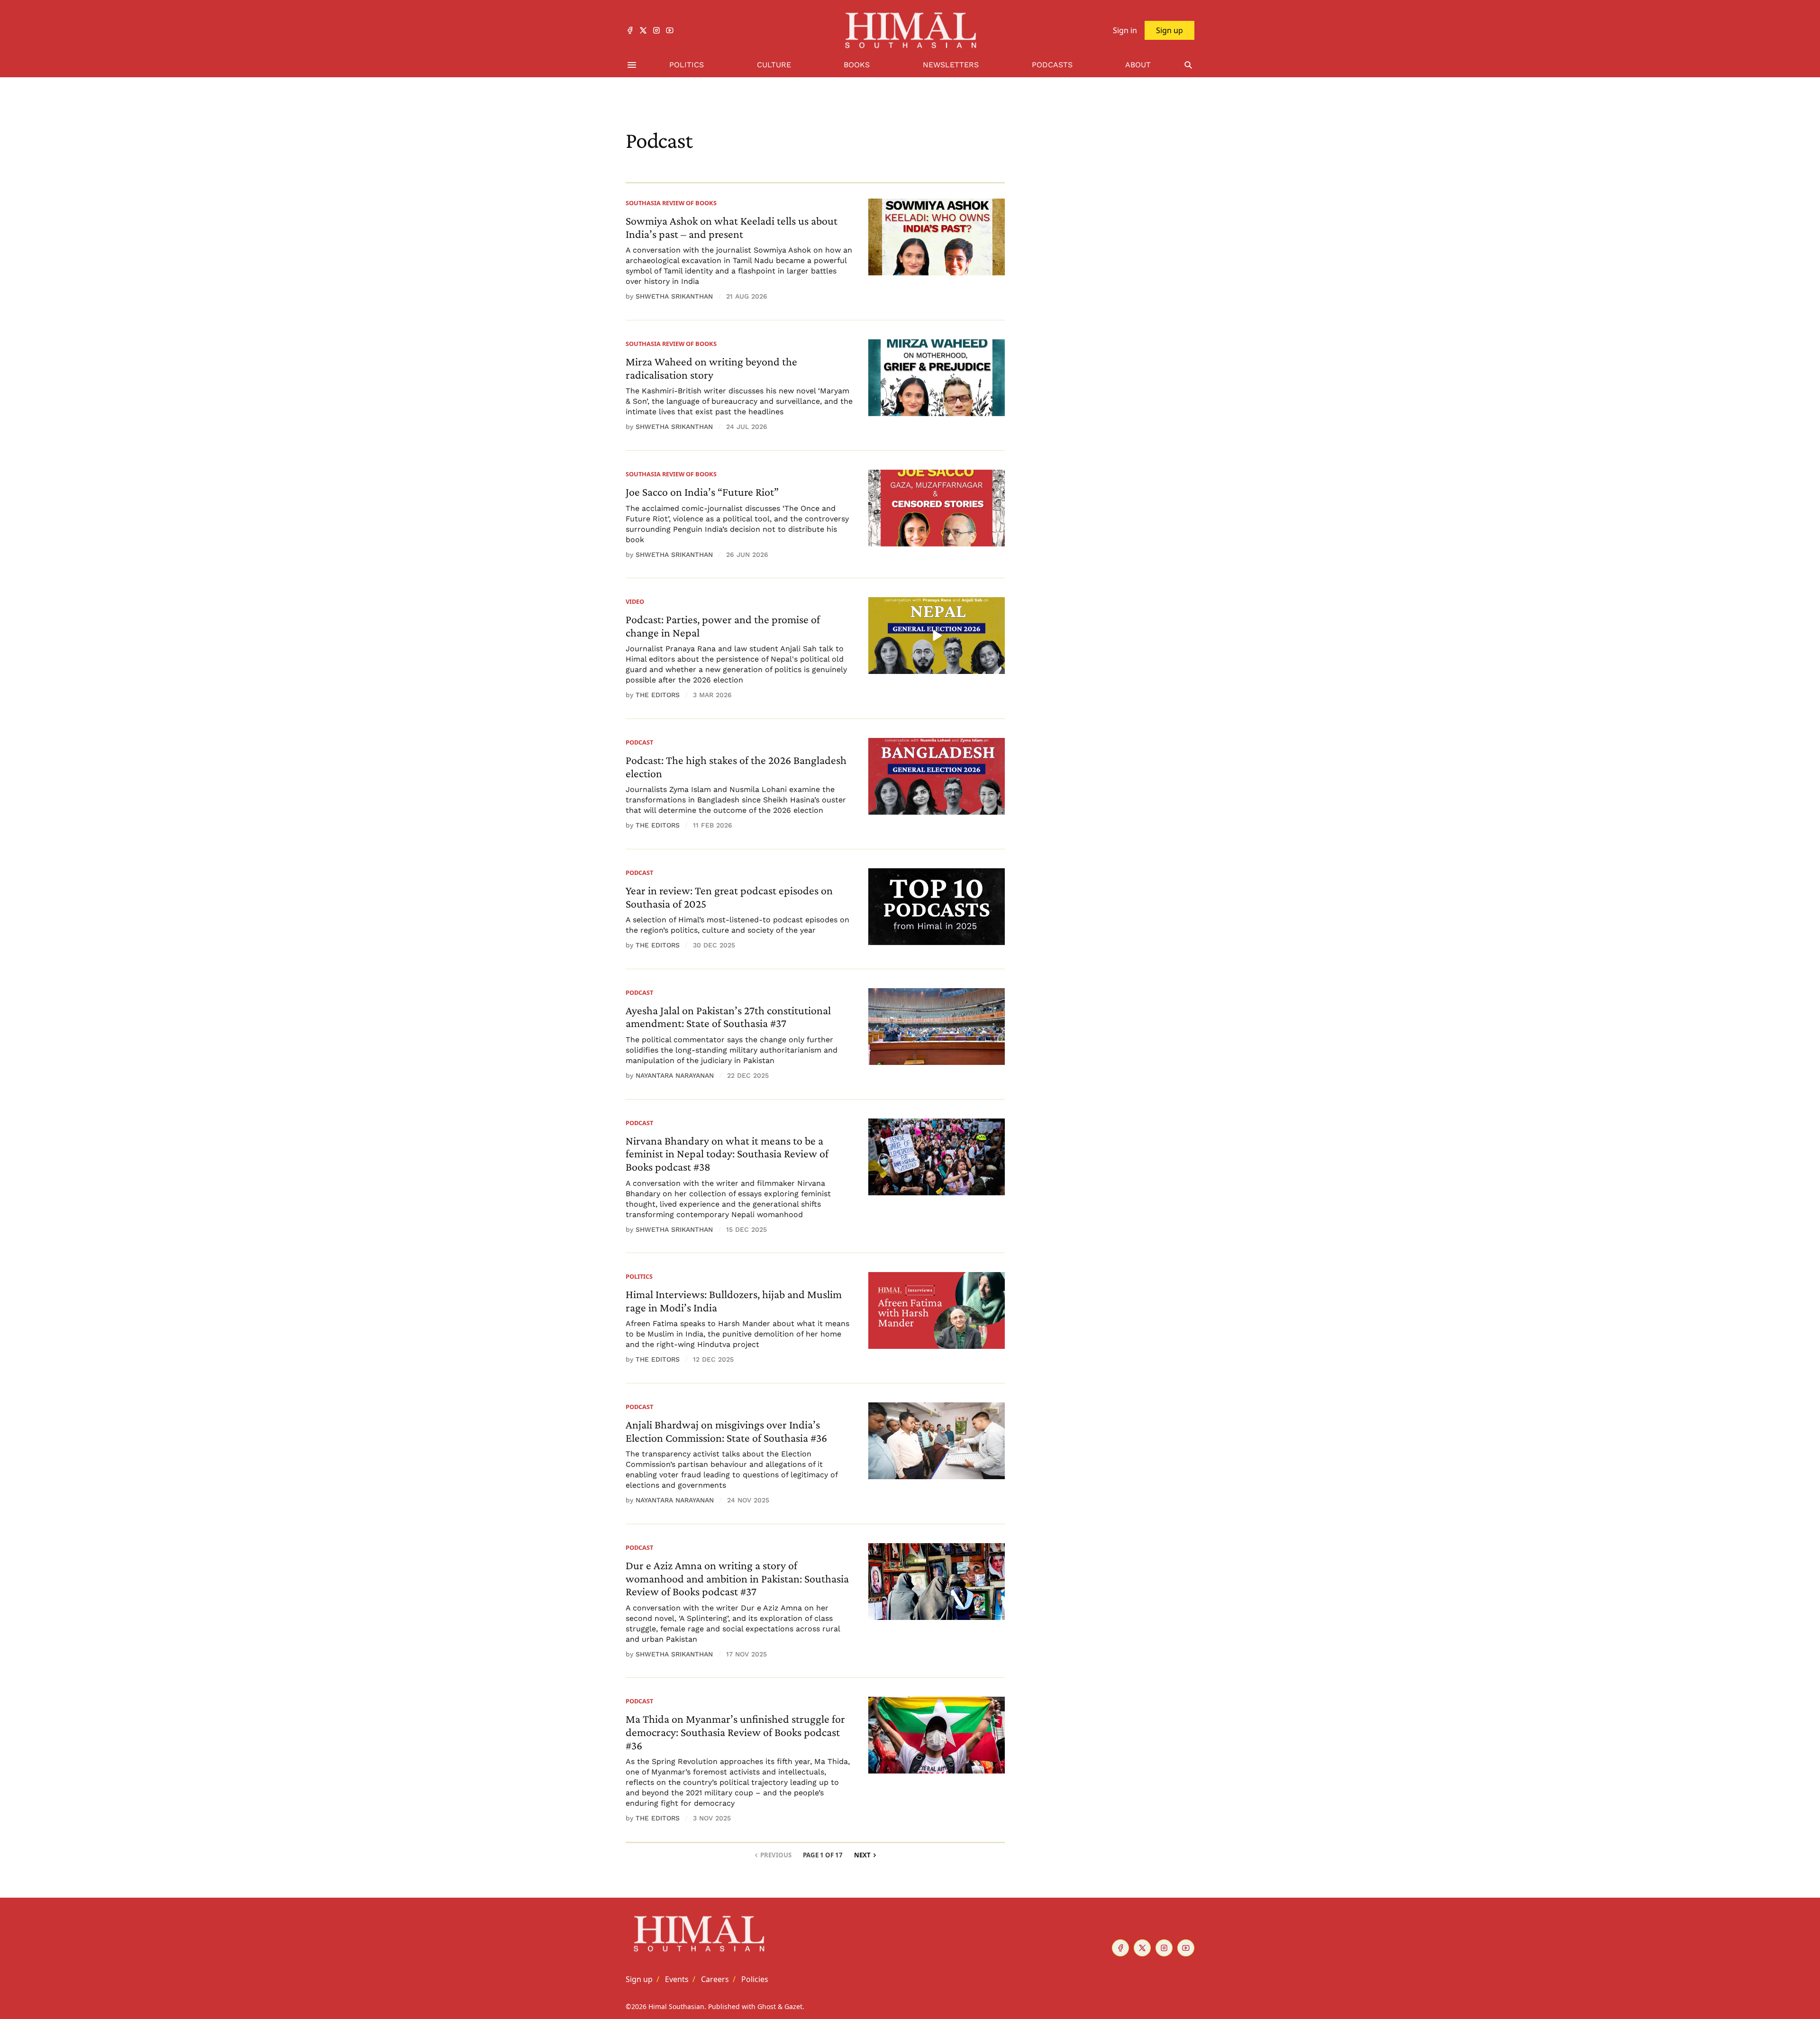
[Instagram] (656, 30)
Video (635, 601)
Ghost (767, 2006)
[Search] (1188, 65)
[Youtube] (670, 30)
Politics (639, 1276)
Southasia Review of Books (671, 203)
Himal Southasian (676, 2006)
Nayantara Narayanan (675, 1075)
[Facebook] (630, 30)
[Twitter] (643, 30)
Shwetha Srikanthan (674, 296)
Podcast (639, 742)
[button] (639, 1979)
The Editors (658, 695)
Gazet (793, 2006)
